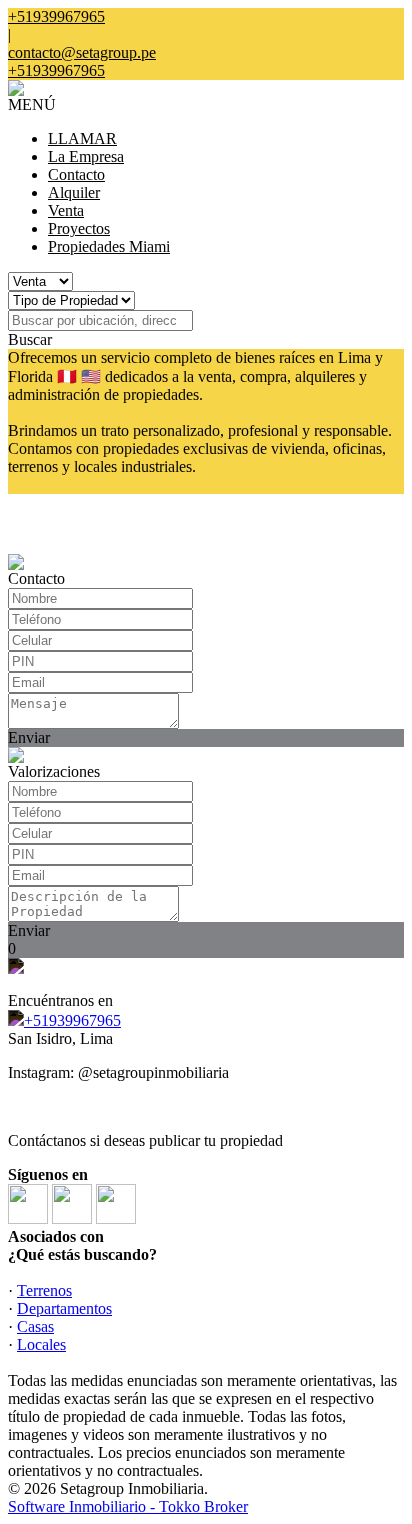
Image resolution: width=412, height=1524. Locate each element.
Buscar (30, 339)
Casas (35, 1326)
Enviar (29, 737)
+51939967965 (72, 1020)
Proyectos (79, 228)
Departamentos (64, 1308)
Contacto (76, 174)
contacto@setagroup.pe (82, 52)
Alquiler (74, 192)
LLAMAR (82, 138)
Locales (41, 1344)
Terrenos (44, 1290)
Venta (66, 210)
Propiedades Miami (109, 246)
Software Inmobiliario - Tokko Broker (128, 1506)
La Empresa (86, 156)
